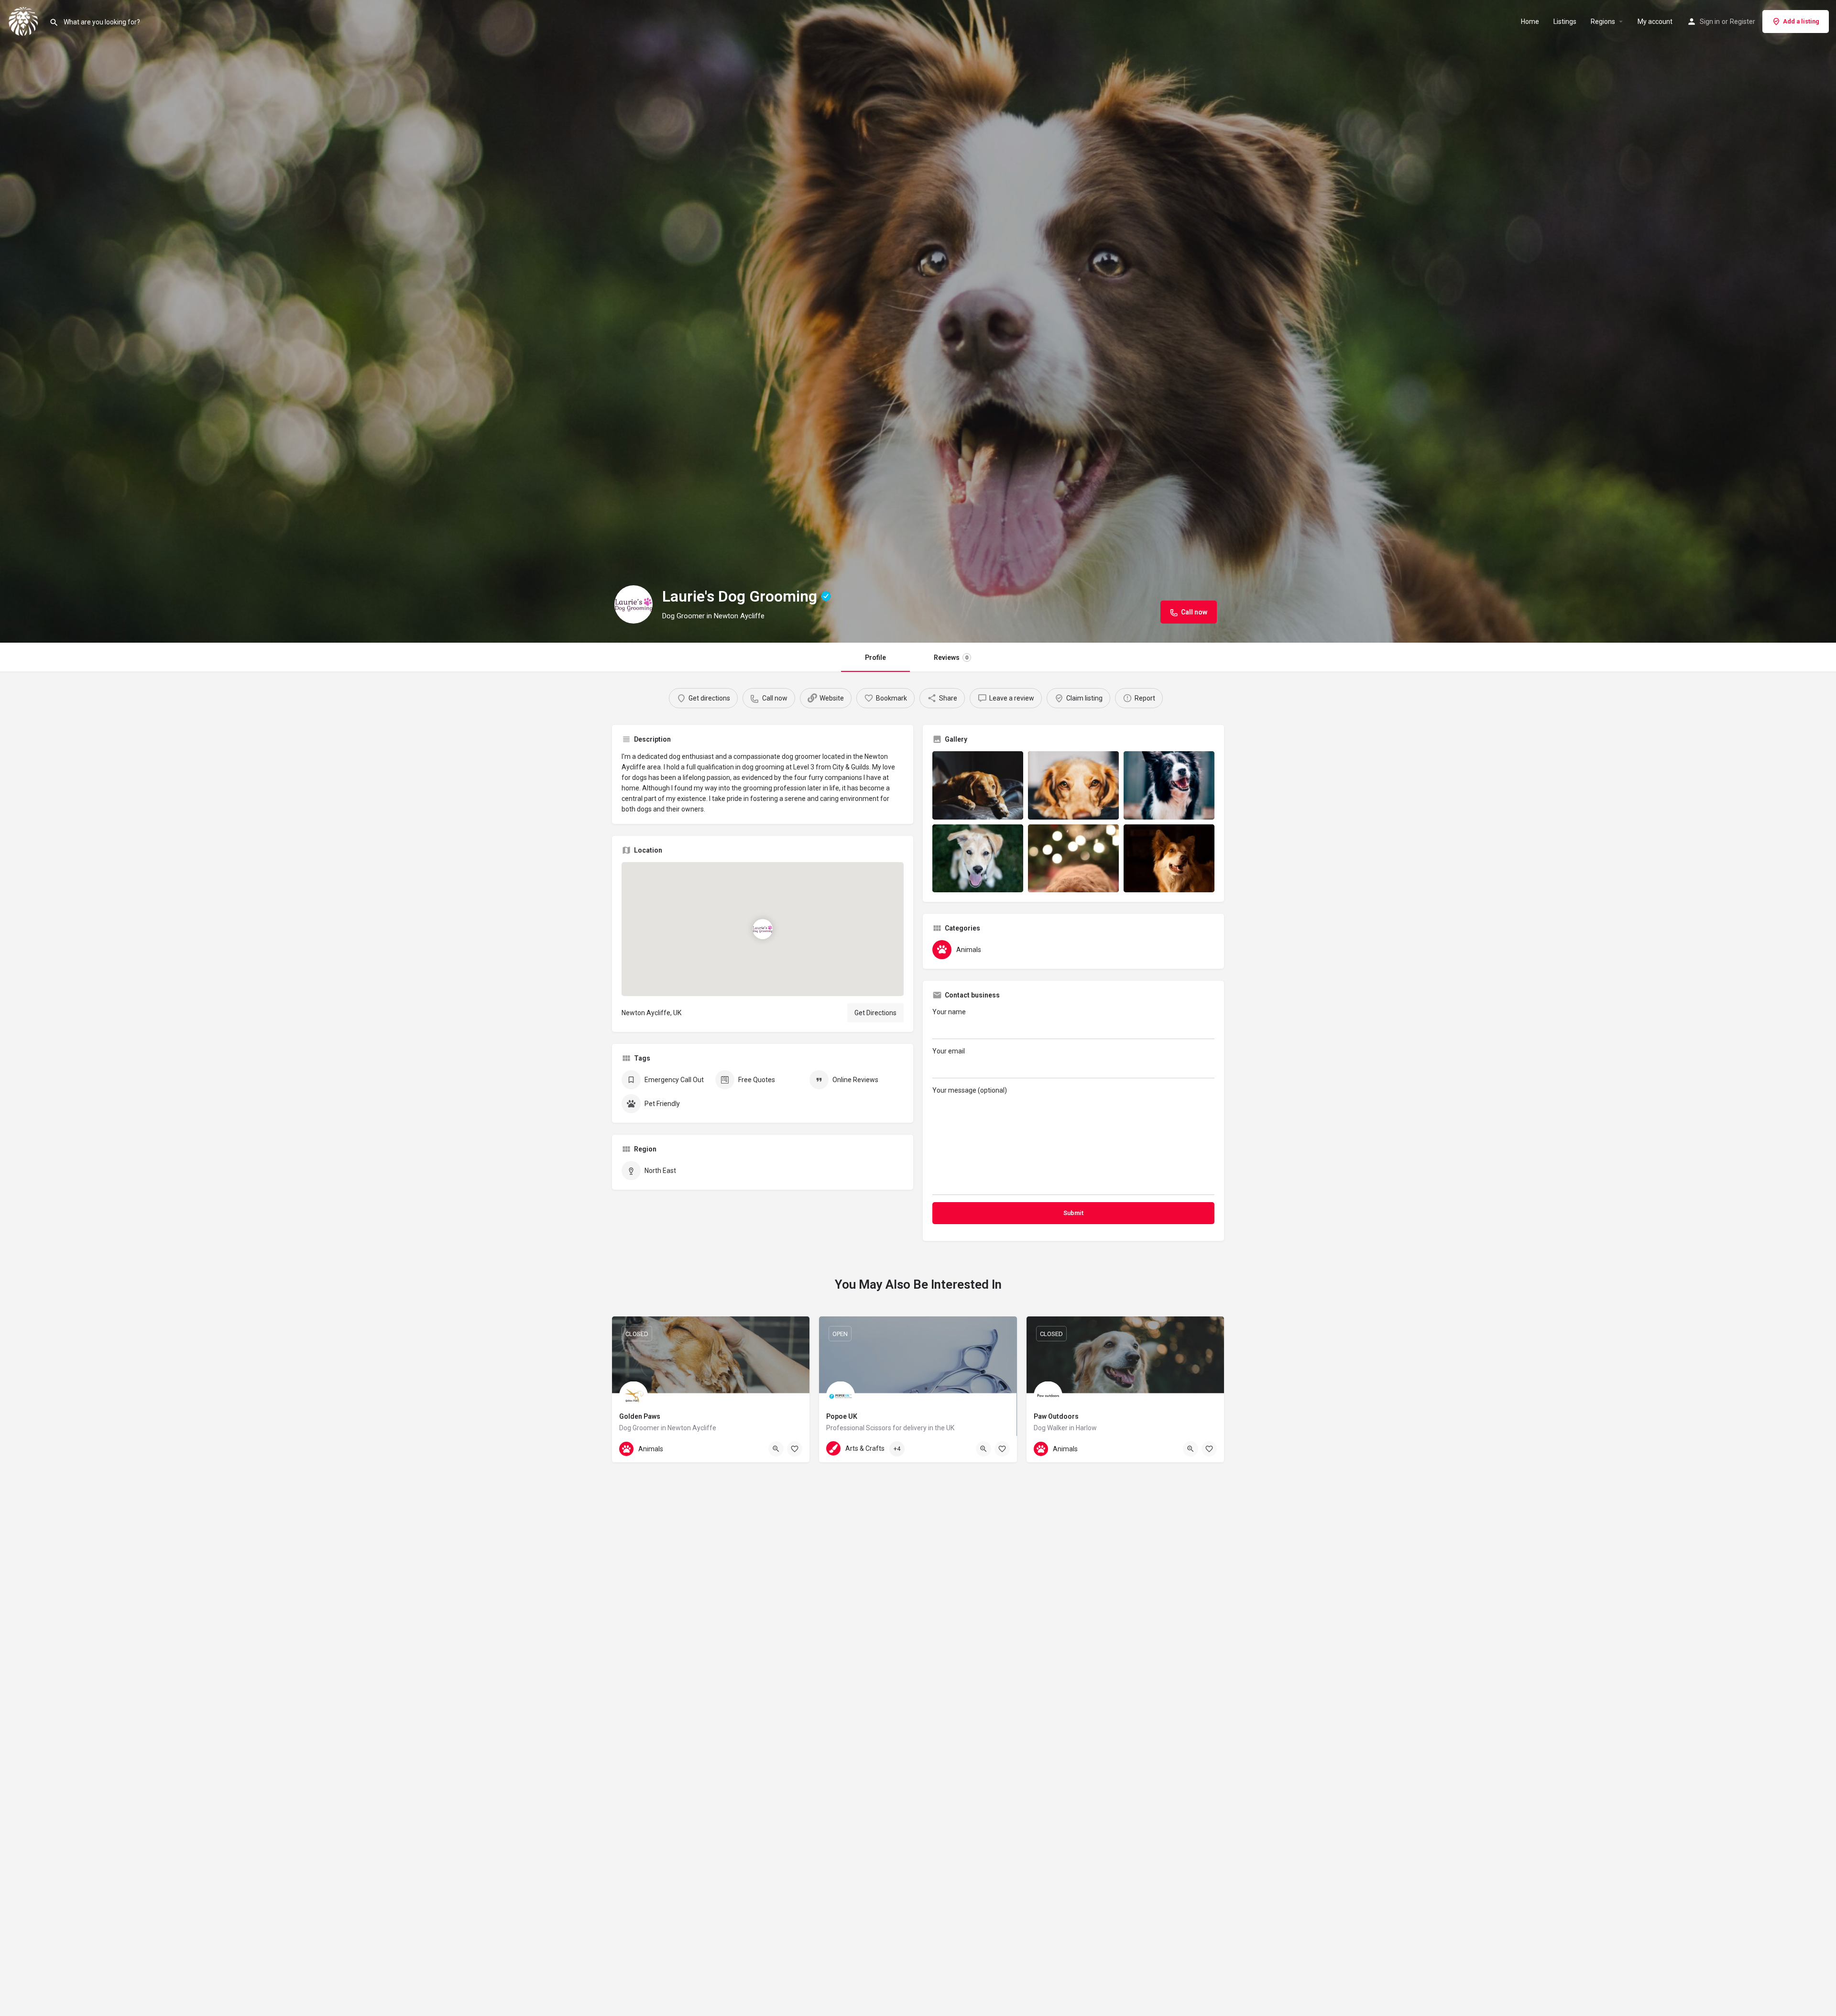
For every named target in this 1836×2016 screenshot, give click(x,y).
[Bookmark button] (795, 1449)
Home (1530, 22)
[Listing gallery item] (978, 785)
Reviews (951, 657)
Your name (949, 1012)
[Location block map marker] (763, 929)
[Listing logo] (634, 604)
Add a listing (1801, 21)
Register (1743, 22)
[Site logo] (25, 21)
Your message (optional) (970, 1090)
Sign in (1710, 22)
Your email (949, 1051)
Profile (875, 657)
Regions (1603, 22)
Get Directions (875, 1013)
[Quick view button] (776, 1449)
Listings (1565, 22)
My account (1655, 22)
